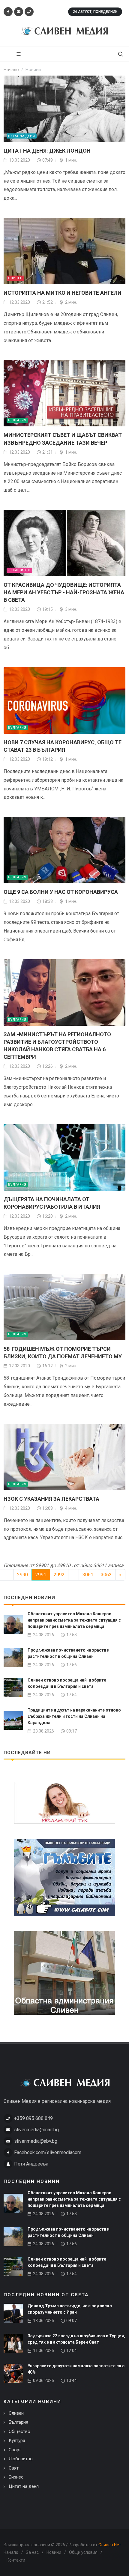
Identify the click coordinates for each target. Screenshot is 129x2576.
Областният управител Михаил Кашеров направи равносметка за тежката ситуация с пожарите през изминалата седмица (74, 1620)
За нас (32, 2552)
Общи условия (83, 2552)
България (17, 420)
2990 (22, 1575)
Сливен (15, 278)
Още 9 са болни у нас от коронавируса (61, 892)
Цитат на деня (22, 136)
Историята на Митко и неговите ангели (63, 293)
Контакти (16, 2560)
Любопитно (19, 570)
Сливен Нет (110, 2545)
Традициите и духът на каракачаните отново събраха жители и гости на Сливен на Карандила (74, 1716)
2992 (59, 1575)
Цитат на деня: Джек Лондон (47, 151)
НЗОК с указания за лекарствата (51, 1499)
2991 (41, 1575)
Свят (14, 2468)
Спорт (15, 2450)
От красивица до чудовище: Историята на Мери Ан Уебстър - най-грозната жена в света (64, 592)
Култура (17, 2440)
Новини (54, 2552)
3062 (106, 1575)
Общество (19, 2431)
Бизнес (16, 2477)
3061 (88, 1575)
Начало (11, 2552)
